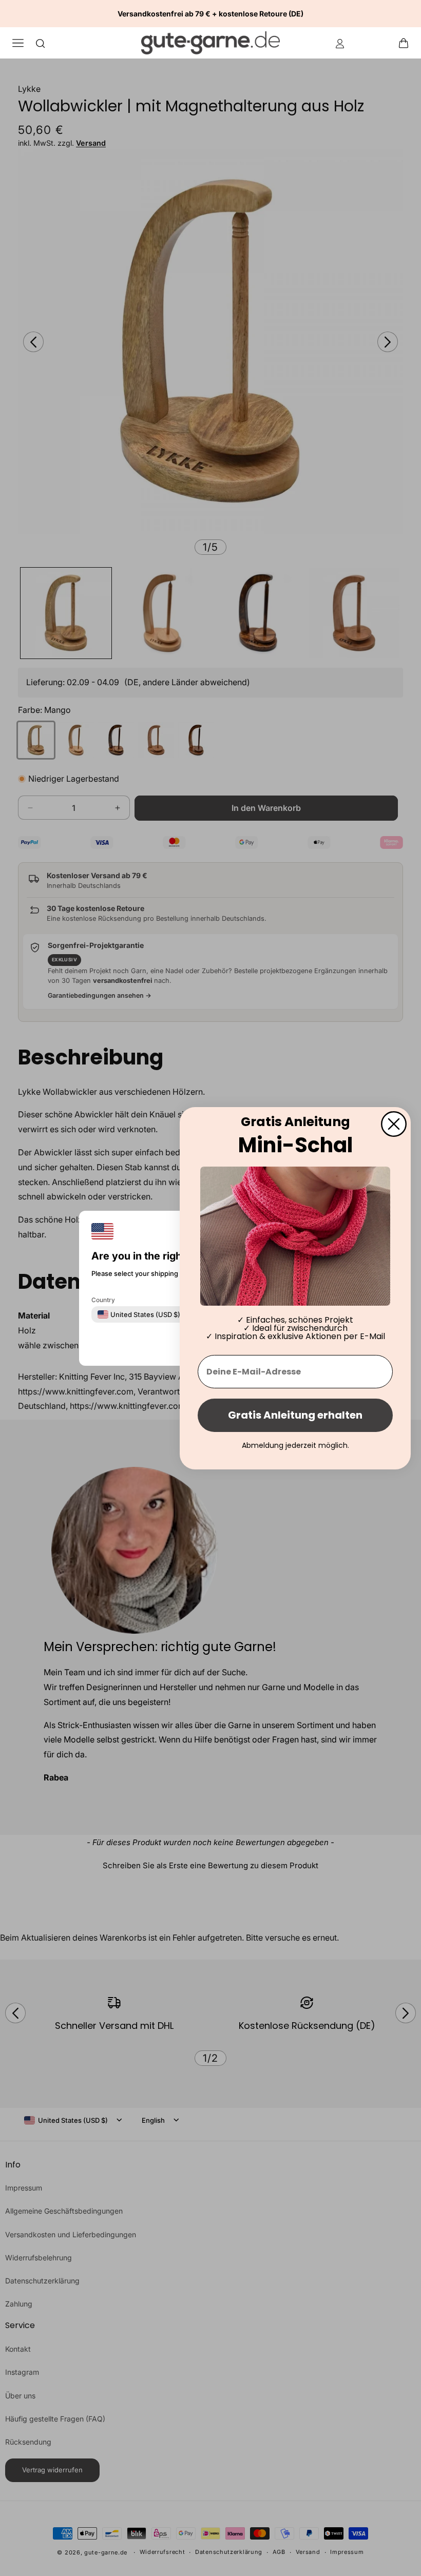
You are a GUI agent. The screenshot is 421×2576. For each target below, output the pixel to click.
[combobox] (139, 1314)
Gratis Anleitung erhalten (295, 1415)
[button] (407, 43)
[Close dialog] (394, 1124)
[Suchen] (41, 43)
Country (103, 1299)
